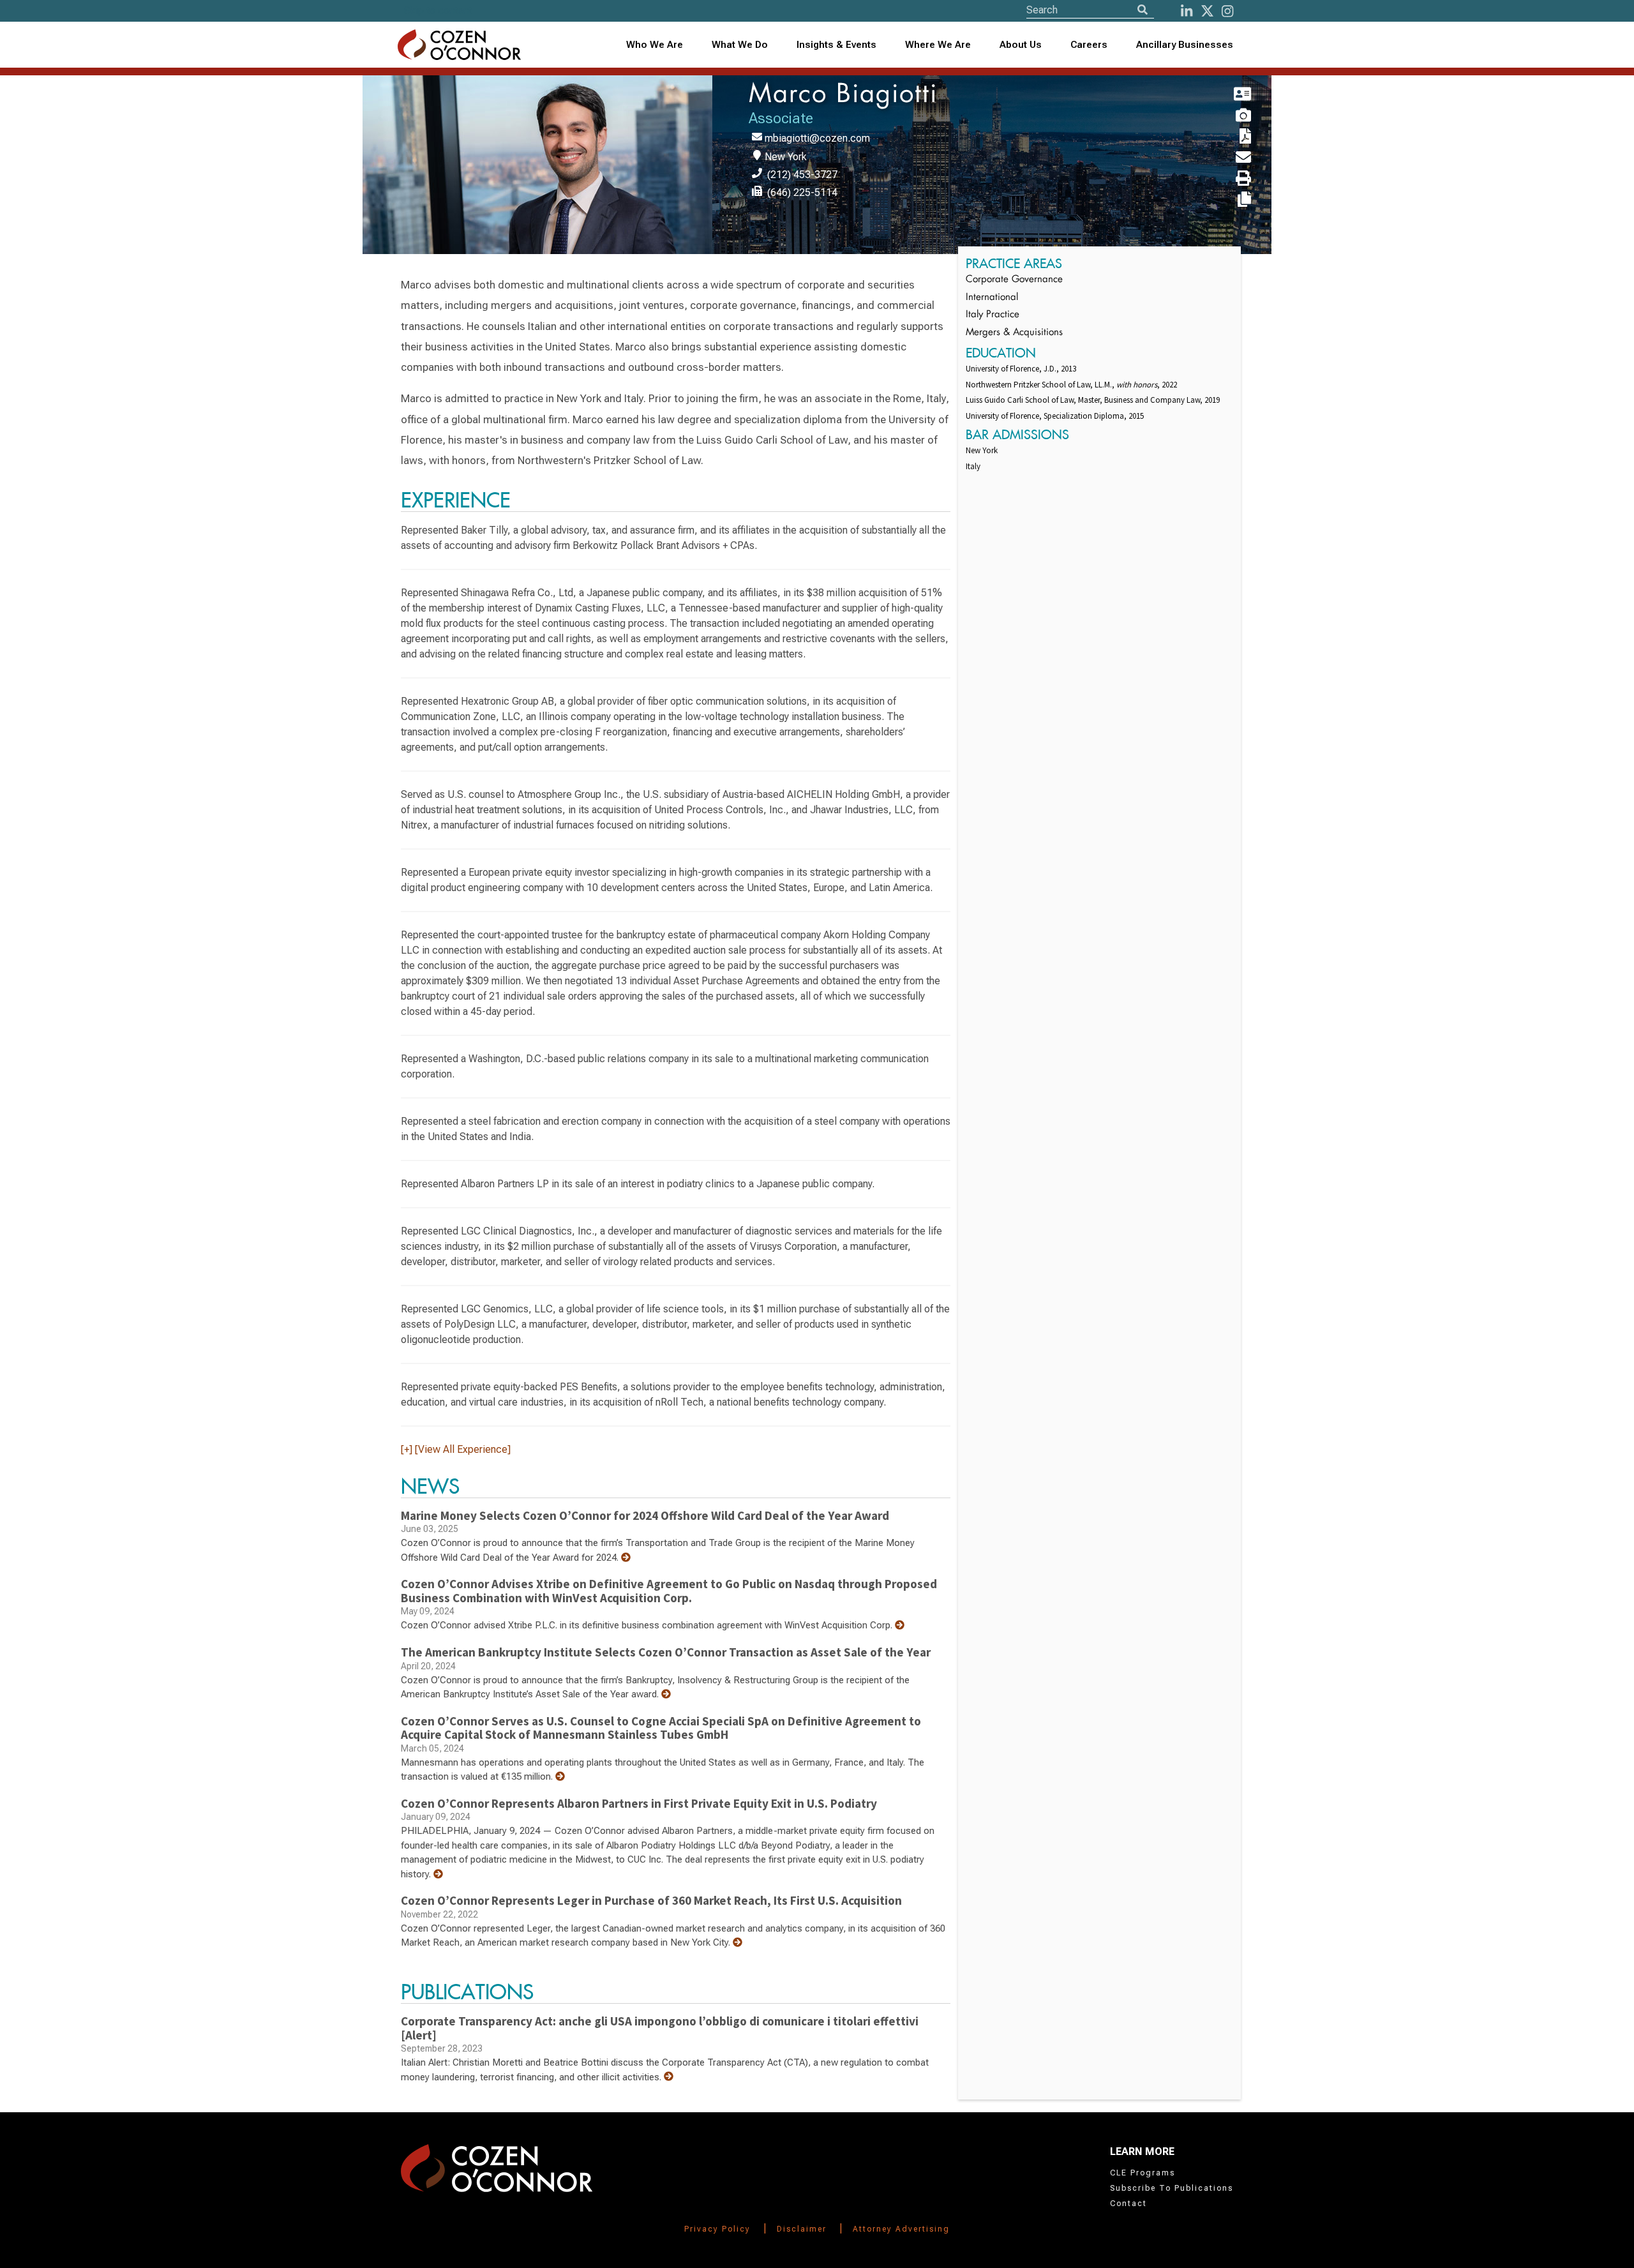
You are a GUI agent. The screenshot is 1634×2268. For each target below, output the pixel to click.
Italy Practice (993, 315)
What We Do (740, 45)
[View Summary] (626, 1558)
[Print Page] (1227, 179)
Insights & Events (836, 45)
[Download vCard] (1227, 95)
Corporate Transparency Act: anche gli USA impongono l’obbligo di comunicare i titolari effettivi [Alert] (660, 2028)
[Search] (1143, 10)
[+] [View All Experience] (456, 1449)
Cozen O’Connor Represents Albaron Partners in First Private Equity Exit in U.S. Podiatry (639, 1803)
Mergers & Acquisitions (1014, 333)
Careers (1089, 45)
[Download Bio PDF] (1227, 137)
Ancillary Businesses (1185, 45)
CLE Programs (1143, 2173)
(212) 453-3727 (802, 175)
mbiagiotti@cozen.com (817, 138)
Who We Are (655, 45)
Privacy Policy (717, 2229)
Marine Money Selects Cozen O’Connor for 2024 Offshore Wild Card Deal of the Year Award (645, 1515)
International (992, 298)
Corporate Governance (1014, 280)
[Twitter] (1207, 11)
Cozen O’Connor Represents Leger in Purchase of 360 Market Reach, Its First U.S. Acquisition (651, 1900)
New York (786, 157)
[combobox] (837, 45)
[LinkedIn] (1187, 11)
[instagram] (1227, 11)
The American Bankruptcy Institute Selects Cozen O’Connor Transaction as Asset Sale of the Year (666, 1652)
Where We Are (938, 45)
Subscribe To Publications (1172, 2188)
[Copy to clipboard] (1227, 200)
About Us (1021, 45)
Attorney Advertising (901, 2229)
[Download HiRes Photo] (1227, 116)
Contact (1128, 2204)
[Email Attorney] (1227, 158)
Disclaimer (802, 2229)
